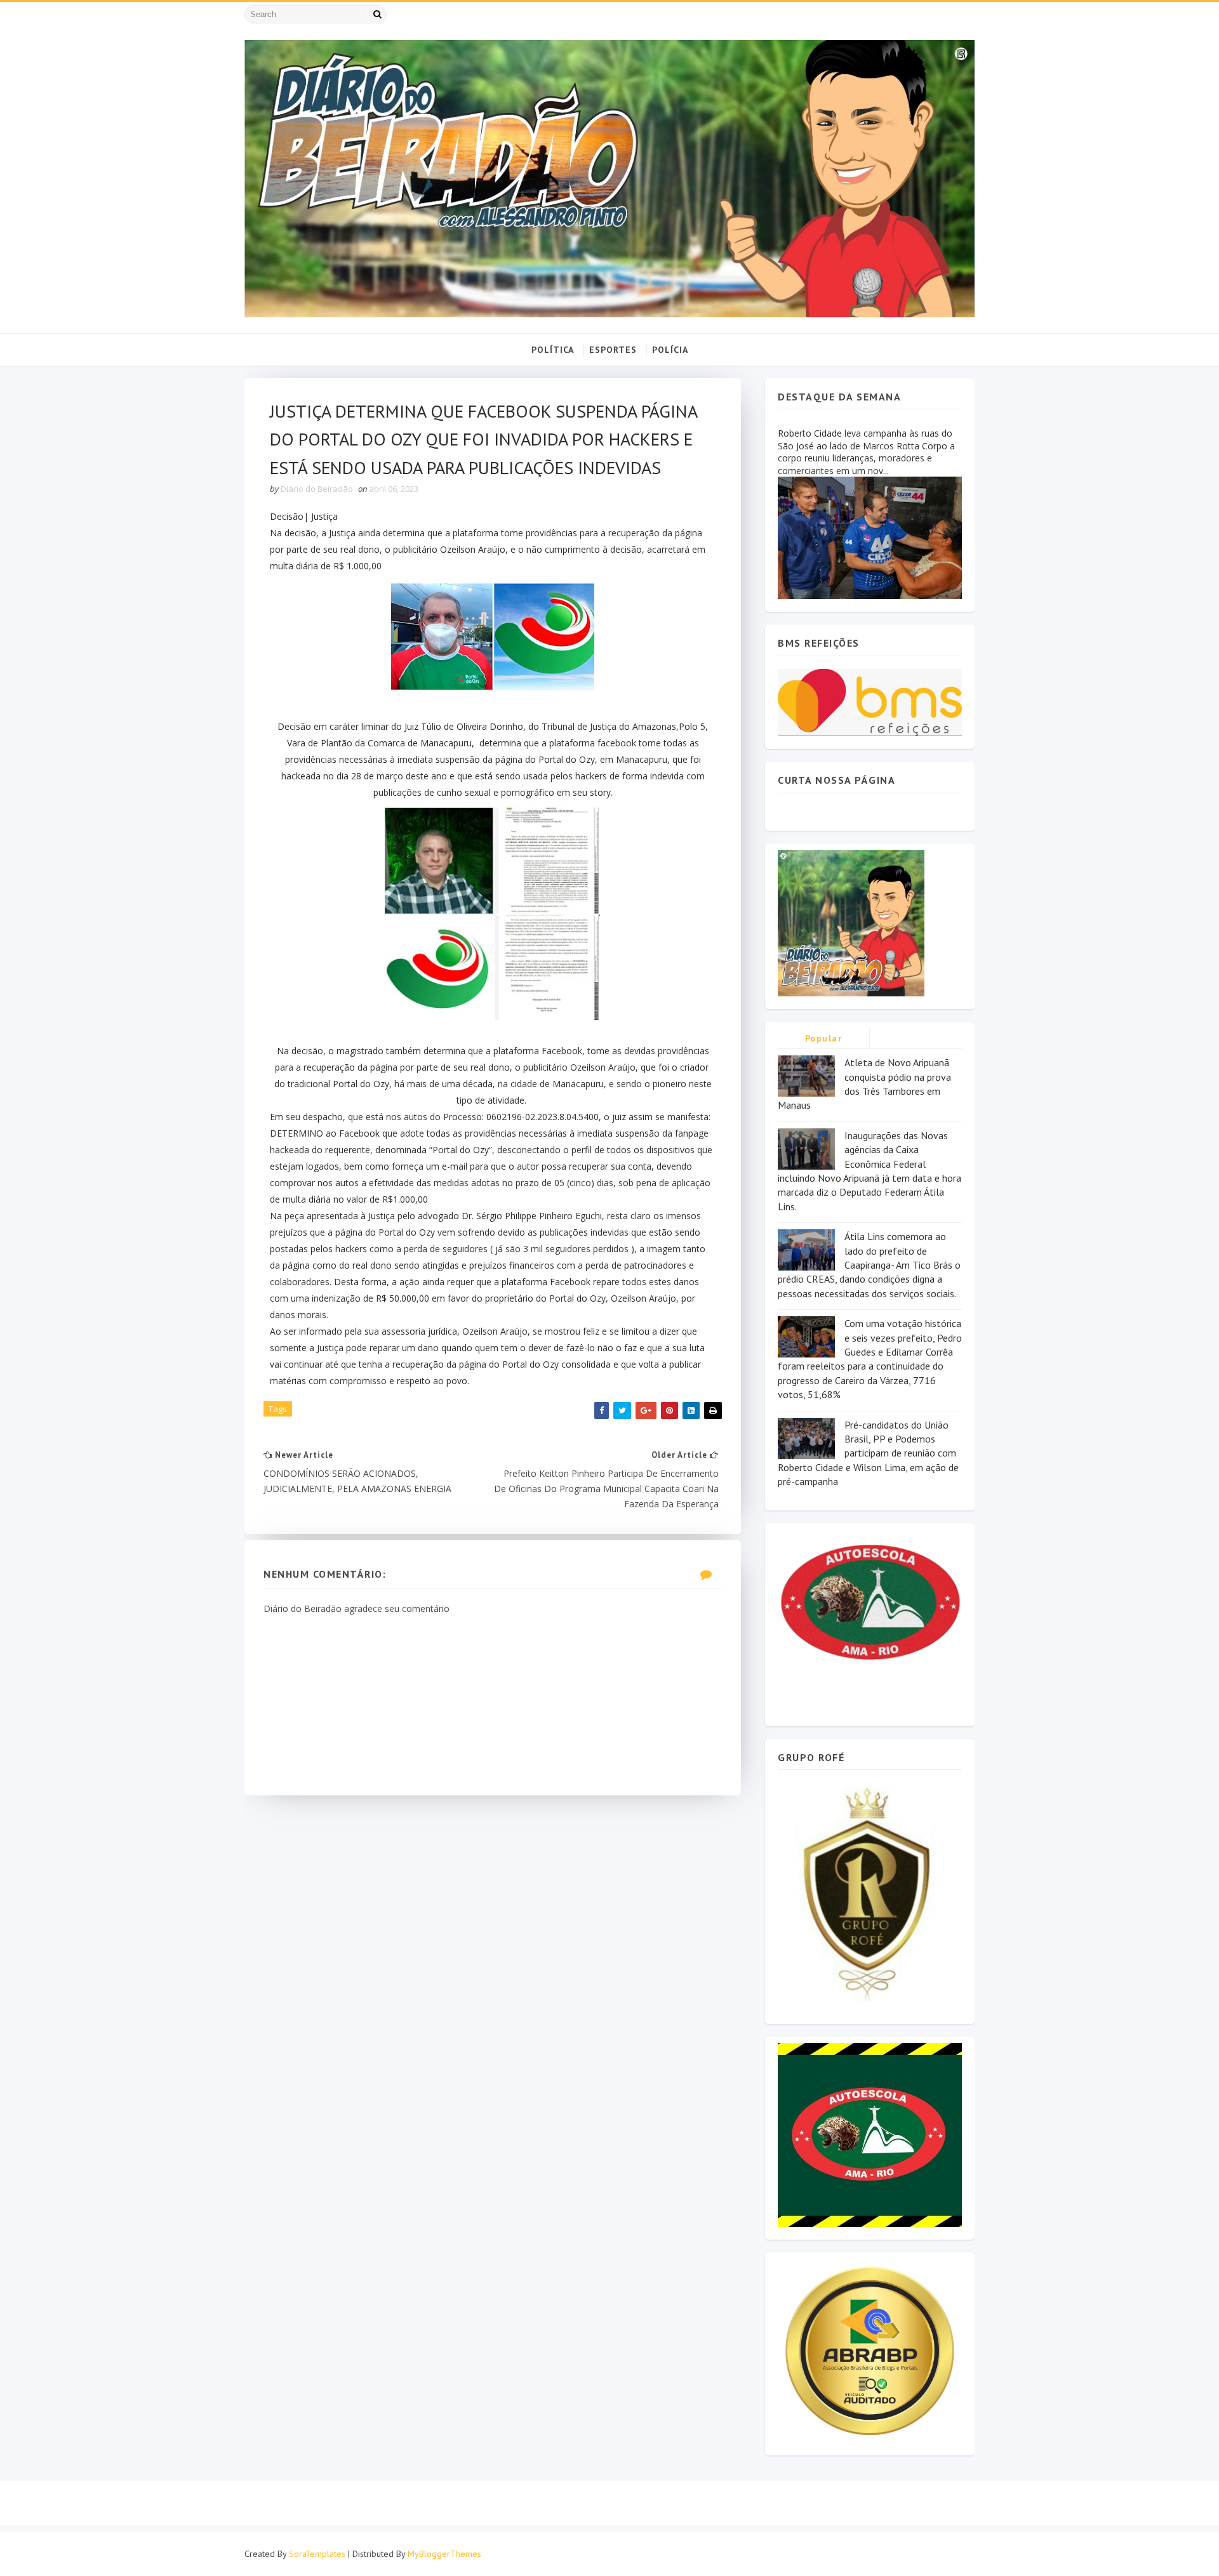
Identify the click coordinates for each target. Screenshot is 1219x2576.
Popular (824, 1038)
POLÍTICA (553, 350)
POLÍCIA (670, 350)
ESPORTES (613, 350)
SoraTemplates (317, 2554)
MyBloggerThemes (444, 2554)
